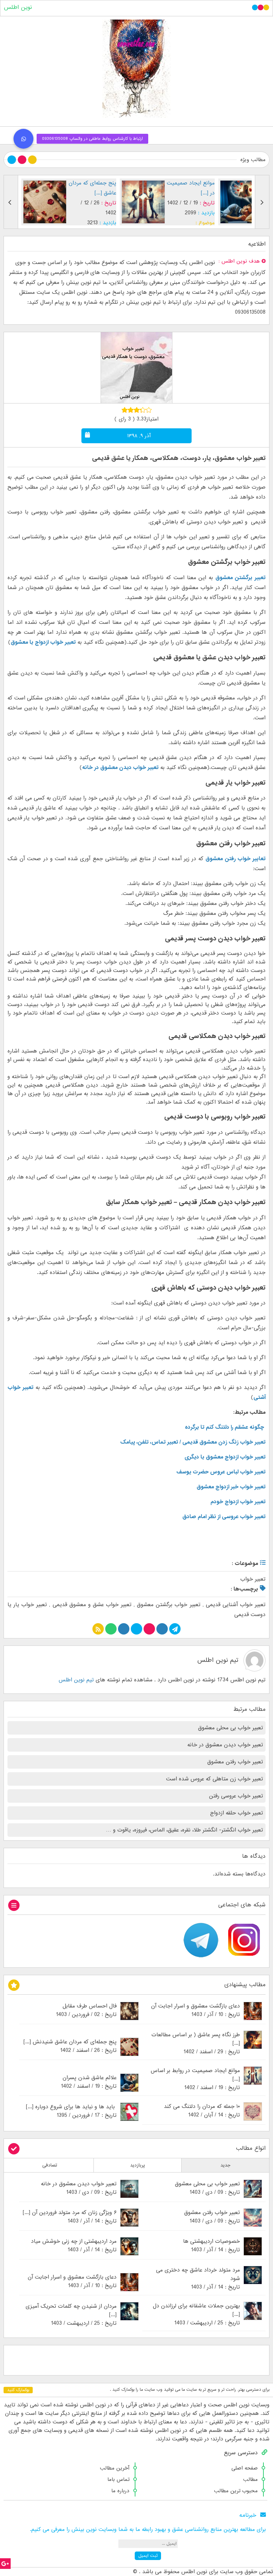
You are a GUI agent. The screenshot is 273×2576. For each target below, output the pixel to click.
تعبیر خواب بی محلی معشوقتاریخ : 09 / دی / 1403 (207, 2188)
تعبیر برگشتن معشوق (240, 578)
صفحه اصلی (245, 2468)
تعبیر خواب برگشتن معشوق (168, 1605)
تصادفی (50, 2165)
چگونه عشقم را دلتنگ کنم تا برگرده (225, 1427)
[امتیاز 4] (143, 410)
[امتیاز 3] (137, 410)
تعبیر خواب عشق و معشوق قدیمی (92, 1605)
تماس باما (118, 2479)
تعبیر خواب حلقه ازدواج (237, 1813)
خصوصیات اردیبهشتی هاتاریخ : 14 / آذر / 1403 (212, 2246)
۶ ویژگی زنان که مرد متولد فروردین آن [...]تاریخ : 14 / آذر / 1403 (70, 2217)
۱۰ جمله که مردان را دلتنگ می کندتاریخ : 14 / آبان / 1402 (202, 2111)
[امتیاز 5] (149, 410)
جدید (225, 2165)
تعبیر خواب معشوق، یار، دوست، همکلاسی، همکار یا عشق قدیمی (179, 458)
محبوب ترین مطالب (236, 2491)
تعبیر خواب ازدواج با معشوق (43, 642)
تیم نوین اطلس (218, 1660)
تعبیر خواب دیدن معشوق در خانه (120, 768)
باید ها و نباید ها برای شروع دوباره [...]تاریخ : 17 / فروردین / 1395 (71, 2111)
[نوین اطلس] (136, 69)
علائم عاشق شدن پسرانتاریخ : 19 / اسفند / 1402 (89, 2082)
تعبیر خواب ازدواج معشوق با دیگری (225, 1457)
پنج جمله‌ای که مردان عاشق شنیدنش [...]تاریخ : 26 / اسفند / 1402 (70, 2046)
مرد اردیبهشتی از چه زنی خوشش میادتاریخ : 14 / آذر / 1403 (74, 2246)
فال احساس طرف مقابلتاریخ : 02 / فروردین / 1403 (86, 2010)
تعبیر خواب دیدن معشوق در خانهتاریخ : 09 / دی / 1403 (79, 2188)
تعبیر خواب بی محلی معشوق (231, 1728)
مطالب (250, 2479)
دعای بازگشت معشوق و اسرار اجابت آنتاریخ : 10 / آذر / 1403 (196, 2010)
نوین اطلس (18, 7)
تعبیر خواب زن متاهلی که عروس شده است (215, 1779)
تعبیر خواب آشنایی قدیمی (236, 1605)
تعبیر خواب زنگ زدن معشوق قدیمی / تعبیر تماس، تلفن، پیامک (193, 1442)
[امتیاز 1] (125, 410)
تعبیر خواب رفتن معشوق (235, 1762)
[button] (23, 139)
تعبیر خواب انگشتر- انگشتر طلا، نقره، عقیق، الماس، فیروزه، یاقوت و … (184, 1830)
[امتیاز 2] (131, 410)
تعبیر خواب (253, 1579)
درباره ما (120, 2491)
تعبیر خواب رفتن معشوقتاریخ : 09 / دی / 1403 (212, 2217)
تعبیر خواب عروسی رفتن (236, 1796)
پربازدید (138, 2165)
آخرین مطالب (115, 2468)
